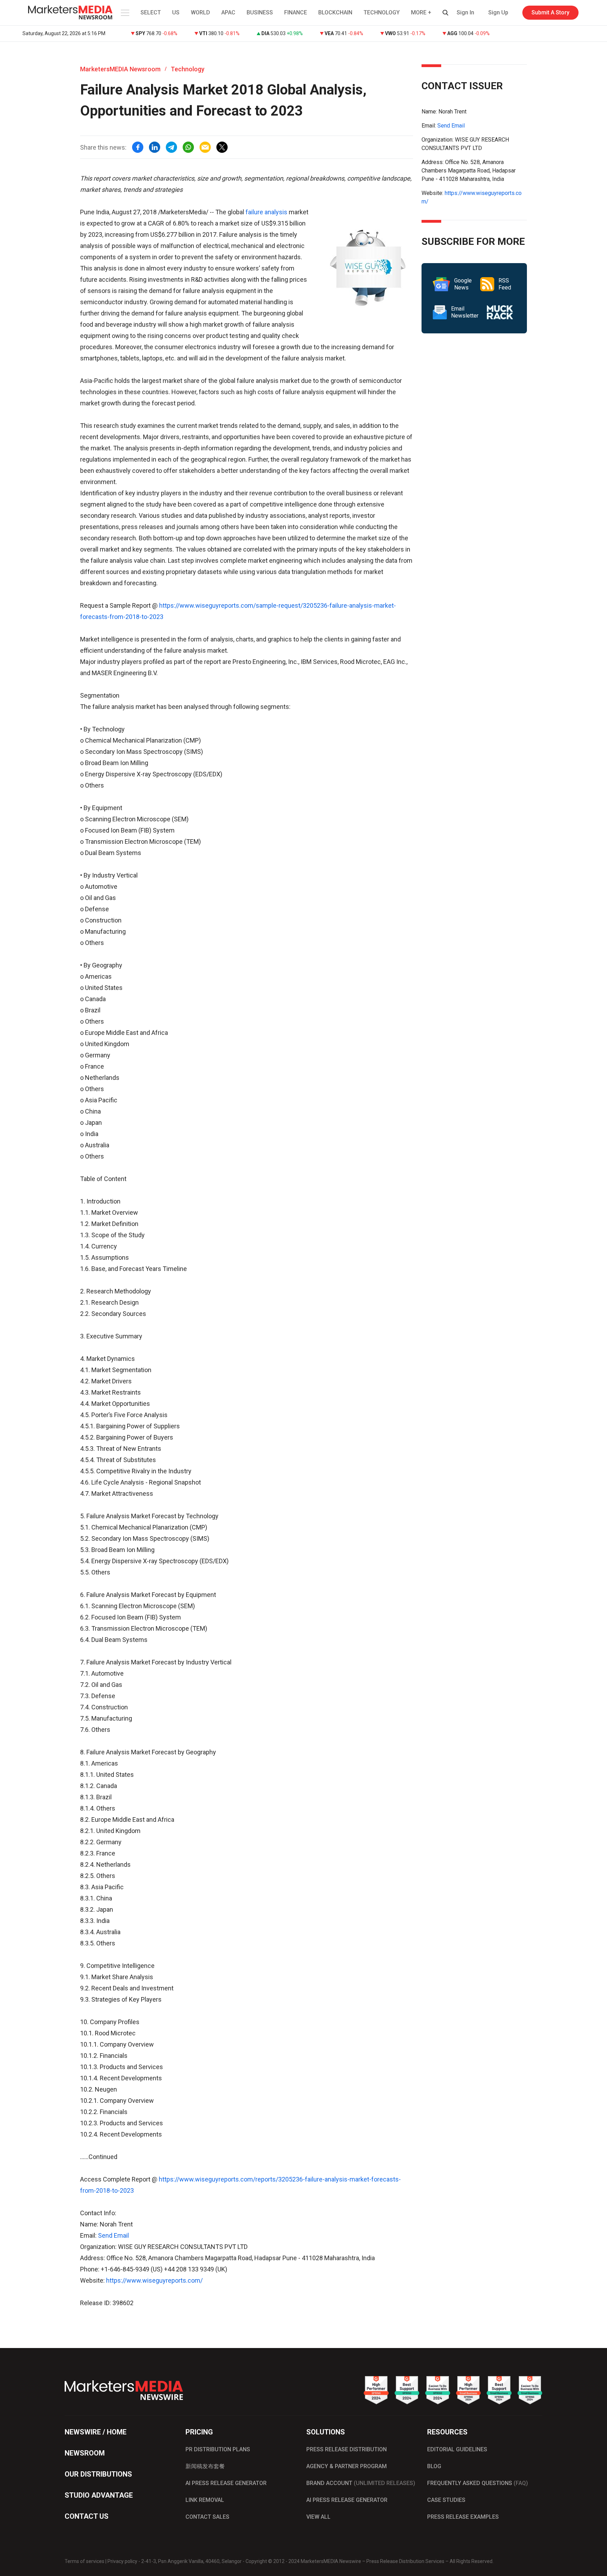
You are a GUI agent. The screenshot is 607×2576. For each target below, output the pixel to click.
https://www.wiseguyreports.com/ (154, 2280)
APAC (228, 12)
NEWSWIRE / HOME (96, 2432)
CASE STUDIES (446, 2500)
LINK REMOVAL (205, 2500)
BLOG (434, 2466)
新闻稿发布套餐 (205, 2466)
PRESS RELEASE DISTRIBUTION (347, 2449)
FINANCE (296, 12)
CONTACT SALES (207, 2517)
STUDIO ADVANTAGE (99, 2495)
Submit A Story (550, 12)
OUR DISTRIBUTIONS (98, 2474)
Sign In (465, 12)
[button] (124, 13)
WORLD (200, 12)
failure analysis (266, 212)
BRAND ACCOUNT (361, 2483)
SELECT (151, 12)
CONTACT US (87, 2516)
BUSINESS (260, 12)
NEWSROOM (85, 2453)
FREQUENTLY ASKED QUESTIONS (478, 2483)
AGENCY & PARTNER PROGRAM (347, 2466)
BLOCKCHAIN (335, 12)
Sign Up (498, 12)
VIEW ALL (318, 2517)
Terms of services (84, 2561)
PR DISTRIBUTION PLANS (218, 2449)
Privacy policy (122, 2561)
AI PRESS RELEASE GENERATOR (226, 2483)
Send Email (113, 2235)
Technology (188, 69)
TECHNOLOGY (382, 12)
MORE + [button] (421, 12)
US (176, 12)
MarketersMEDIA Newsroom (120, 69)
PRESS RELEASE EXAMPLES (463, 2517)
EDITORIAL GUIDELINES (457, 2449)
